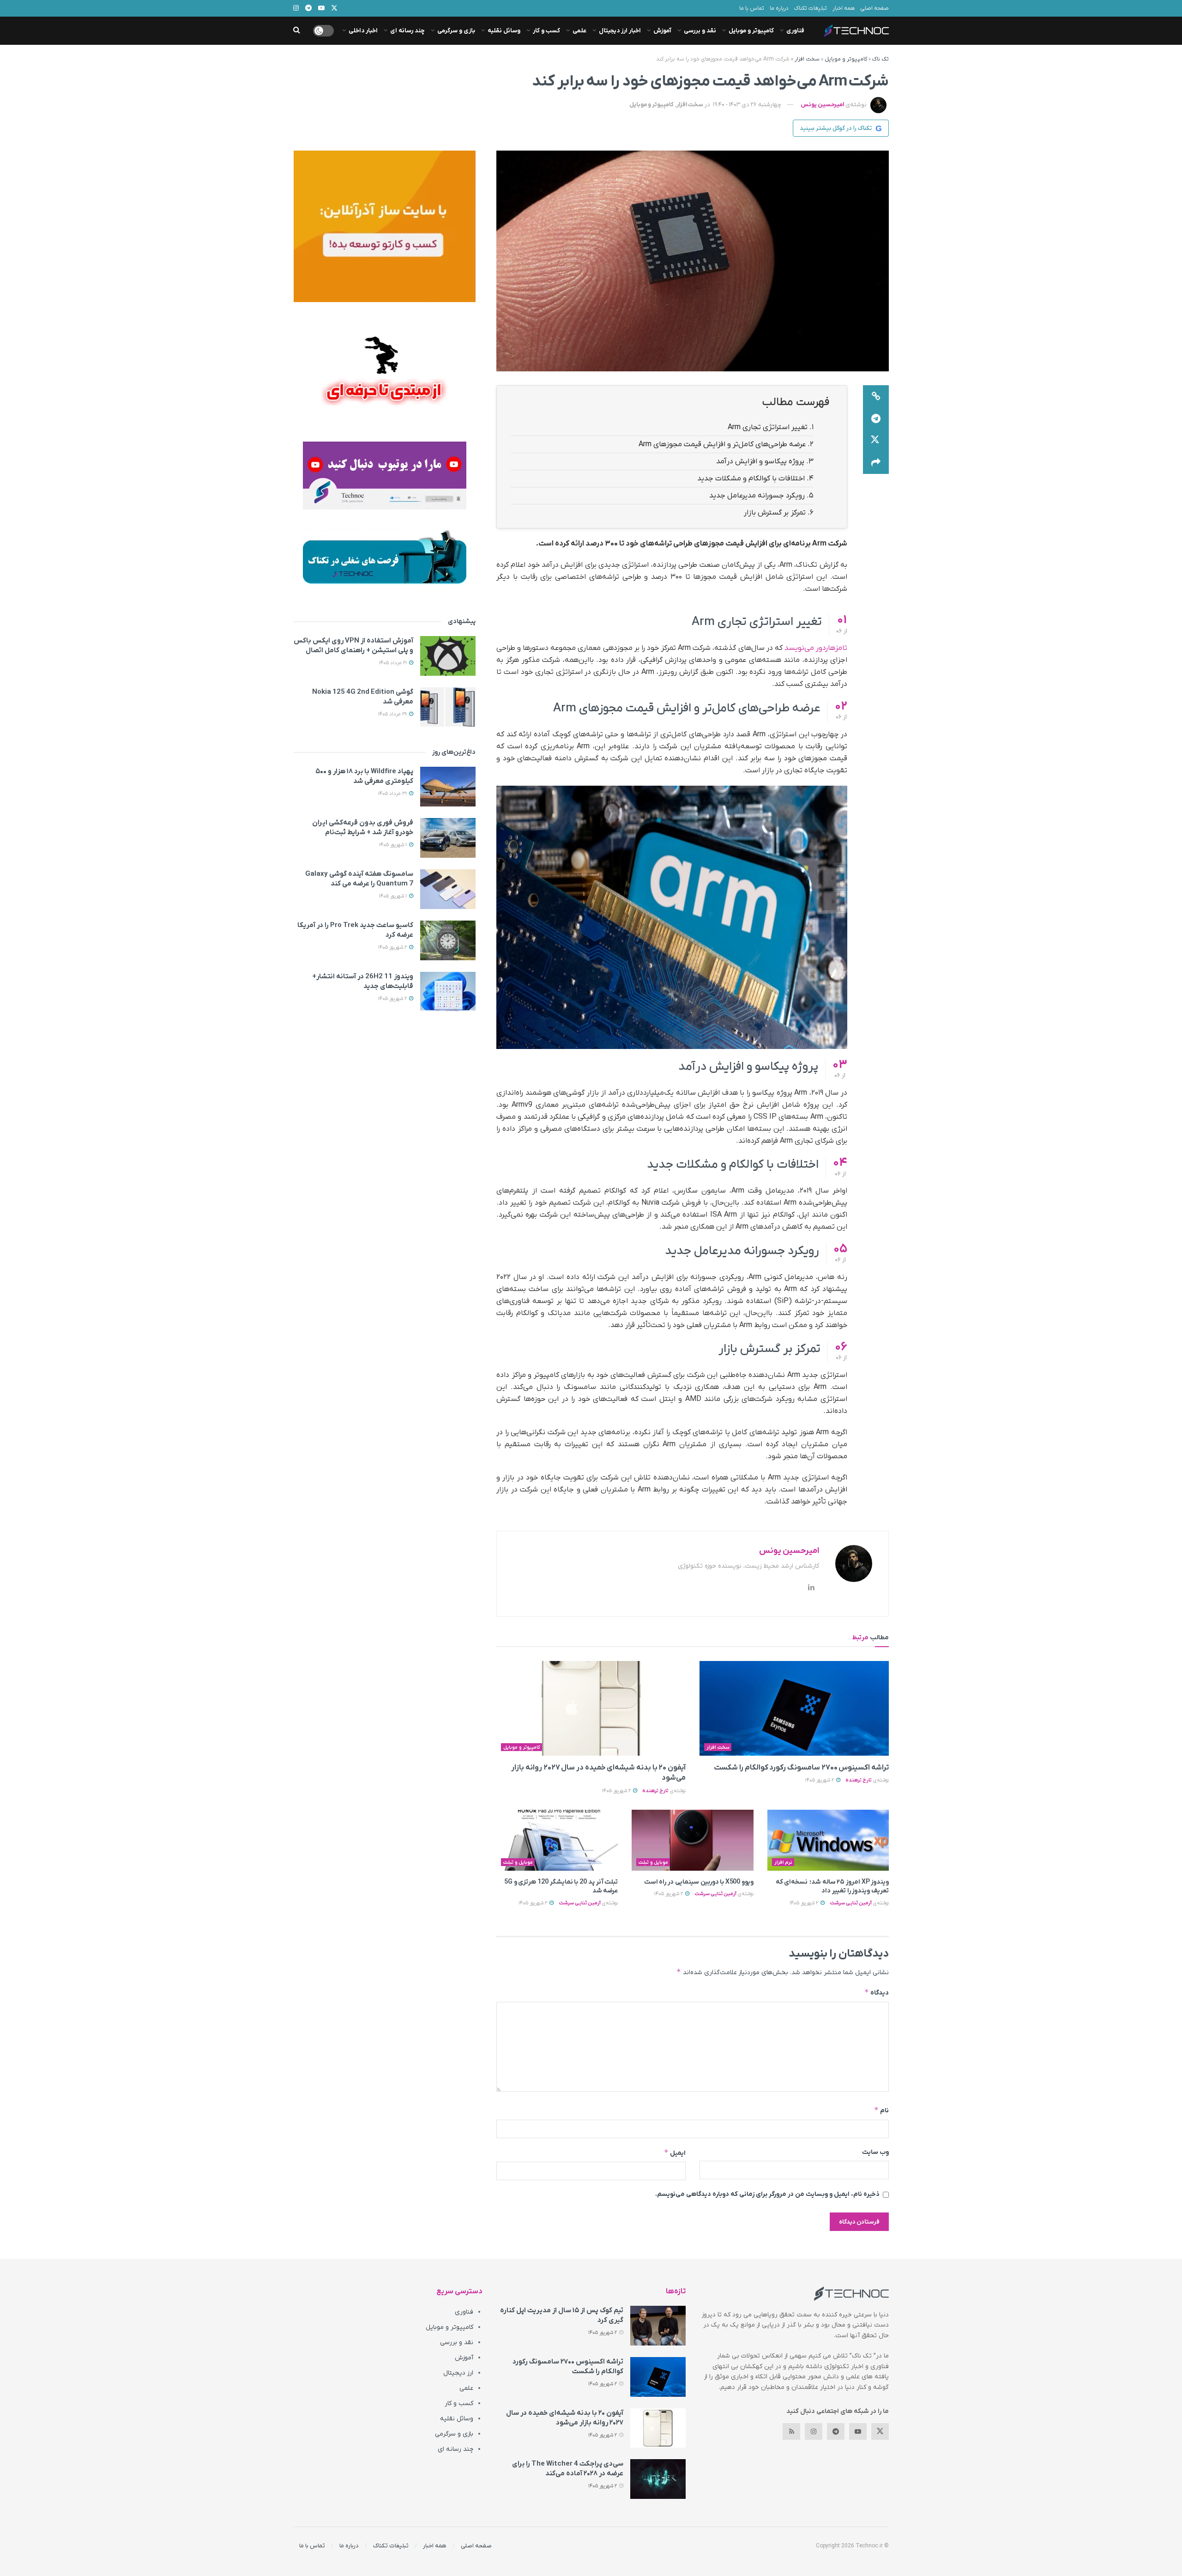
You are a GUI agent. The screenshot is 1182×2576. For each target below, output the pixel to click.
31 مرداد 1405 (393, 794)
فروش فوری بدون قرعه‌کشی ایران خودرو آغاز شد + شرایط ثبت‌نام (363, 827)
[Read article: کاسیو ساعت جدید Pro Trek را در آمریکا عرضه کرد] (448, 940)
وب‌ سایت (875, 2152)
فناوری (795, 31)
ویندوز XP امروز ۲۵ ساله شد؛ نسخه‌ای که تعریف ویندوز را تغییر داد (832, 1887)
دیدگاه (877, 1992)
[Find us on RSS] (791, 2431)
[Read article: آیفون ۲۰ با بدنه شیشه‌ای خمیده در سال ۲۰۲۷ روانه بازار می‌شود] (591, 1708)
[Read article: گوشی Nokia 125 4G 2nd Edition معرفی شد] (448, 707)
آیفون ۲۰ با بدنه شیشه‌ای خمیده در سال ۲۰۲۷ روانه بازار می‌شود (565, 2418)
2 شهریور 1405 (820, 1780)
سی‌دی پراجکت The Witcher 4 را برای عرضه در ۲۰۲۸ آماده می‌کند (568, 2469)
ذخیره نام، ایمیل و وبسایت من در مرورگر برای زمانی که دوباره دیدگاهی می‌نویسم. (767, 2194)
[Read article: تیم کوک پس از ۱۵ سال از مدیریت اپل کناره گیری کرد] (658, 2326)
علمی (579, 31)
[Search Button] (297, 31)
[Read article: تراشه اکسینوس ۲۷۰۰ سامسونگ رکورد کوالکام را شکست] (794, 1708)
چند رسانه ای (407, 31)
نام (881, 2110)
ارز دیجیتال (458, 2373)
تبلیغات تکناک (811, 8)
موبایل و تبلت (653, 1862)
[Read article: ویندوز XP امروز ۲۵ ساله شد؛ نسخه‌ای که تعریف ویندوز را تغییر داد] (828, 1840)
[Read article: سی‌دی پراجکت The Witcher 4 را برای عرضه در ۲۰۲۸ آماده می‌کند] (658, 2479)
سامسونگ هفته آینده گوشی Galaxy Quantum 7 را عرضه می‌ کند (359, 879)
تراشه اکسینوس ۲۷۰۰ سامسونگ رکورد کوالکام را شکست (801, 1768)
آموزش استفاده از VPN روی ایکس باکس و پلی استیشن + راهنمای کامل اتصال (353, 646)
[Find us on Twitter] (880, 2431)
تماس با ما (752, 8)
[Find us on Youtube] (858, 2431)
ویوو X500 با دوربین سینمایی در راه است (699, 1882)
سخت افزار (807, 59)
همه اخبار (844, 8)
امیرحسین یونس (822, 105)
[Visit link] (384, 226)
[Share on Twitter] (876, 441)
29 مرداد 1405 (393, 714)
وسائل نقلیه (504, 31)
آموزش (662, 31)
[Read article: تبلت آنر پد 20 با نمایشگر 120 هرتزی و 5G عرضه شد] (557, 1840)
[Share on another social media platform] (876, 463)
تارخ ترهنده (859, 1780)
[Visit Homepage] (856, 31)
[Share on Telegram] (876, 418)
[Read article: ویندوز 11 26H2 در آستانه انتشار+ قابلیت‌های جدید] (448, 992)
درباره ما (779, 8)
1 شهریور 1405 (394, 845)
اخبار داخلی (363, 31)
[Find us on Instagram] (814, 2431)
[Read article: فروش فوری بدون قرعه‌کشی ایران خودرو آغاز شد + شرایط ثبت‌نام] (448, 838)
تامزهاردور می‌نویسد (816, 648)
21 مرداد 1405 (394, 663)
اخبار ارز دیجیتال (620, 31)
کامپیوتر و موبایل (751, 31)
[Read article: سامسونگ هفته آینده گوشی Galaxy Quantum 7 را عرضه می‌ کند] (448, 889)
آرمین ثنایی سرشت (851, 1903)
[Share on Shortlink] (876, 396)
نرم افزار (784, 1862)
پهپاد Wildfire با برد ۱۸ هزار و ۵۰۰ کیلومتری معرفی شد (364, 776)
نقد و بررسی (700, 31)
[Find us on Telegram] (836, 2431)
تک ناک (880, 59)
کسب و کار (546, 31)
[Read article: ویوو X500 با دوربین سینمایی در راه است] (692, 1840)
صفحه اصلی (874, 8)
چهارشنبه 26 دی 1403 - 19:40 (747, 105)
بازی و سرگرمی (456, 31)
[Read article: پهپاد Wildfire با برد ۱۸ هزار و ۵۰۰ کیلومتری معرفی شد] (448, 787)
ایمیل (675, 2153)
